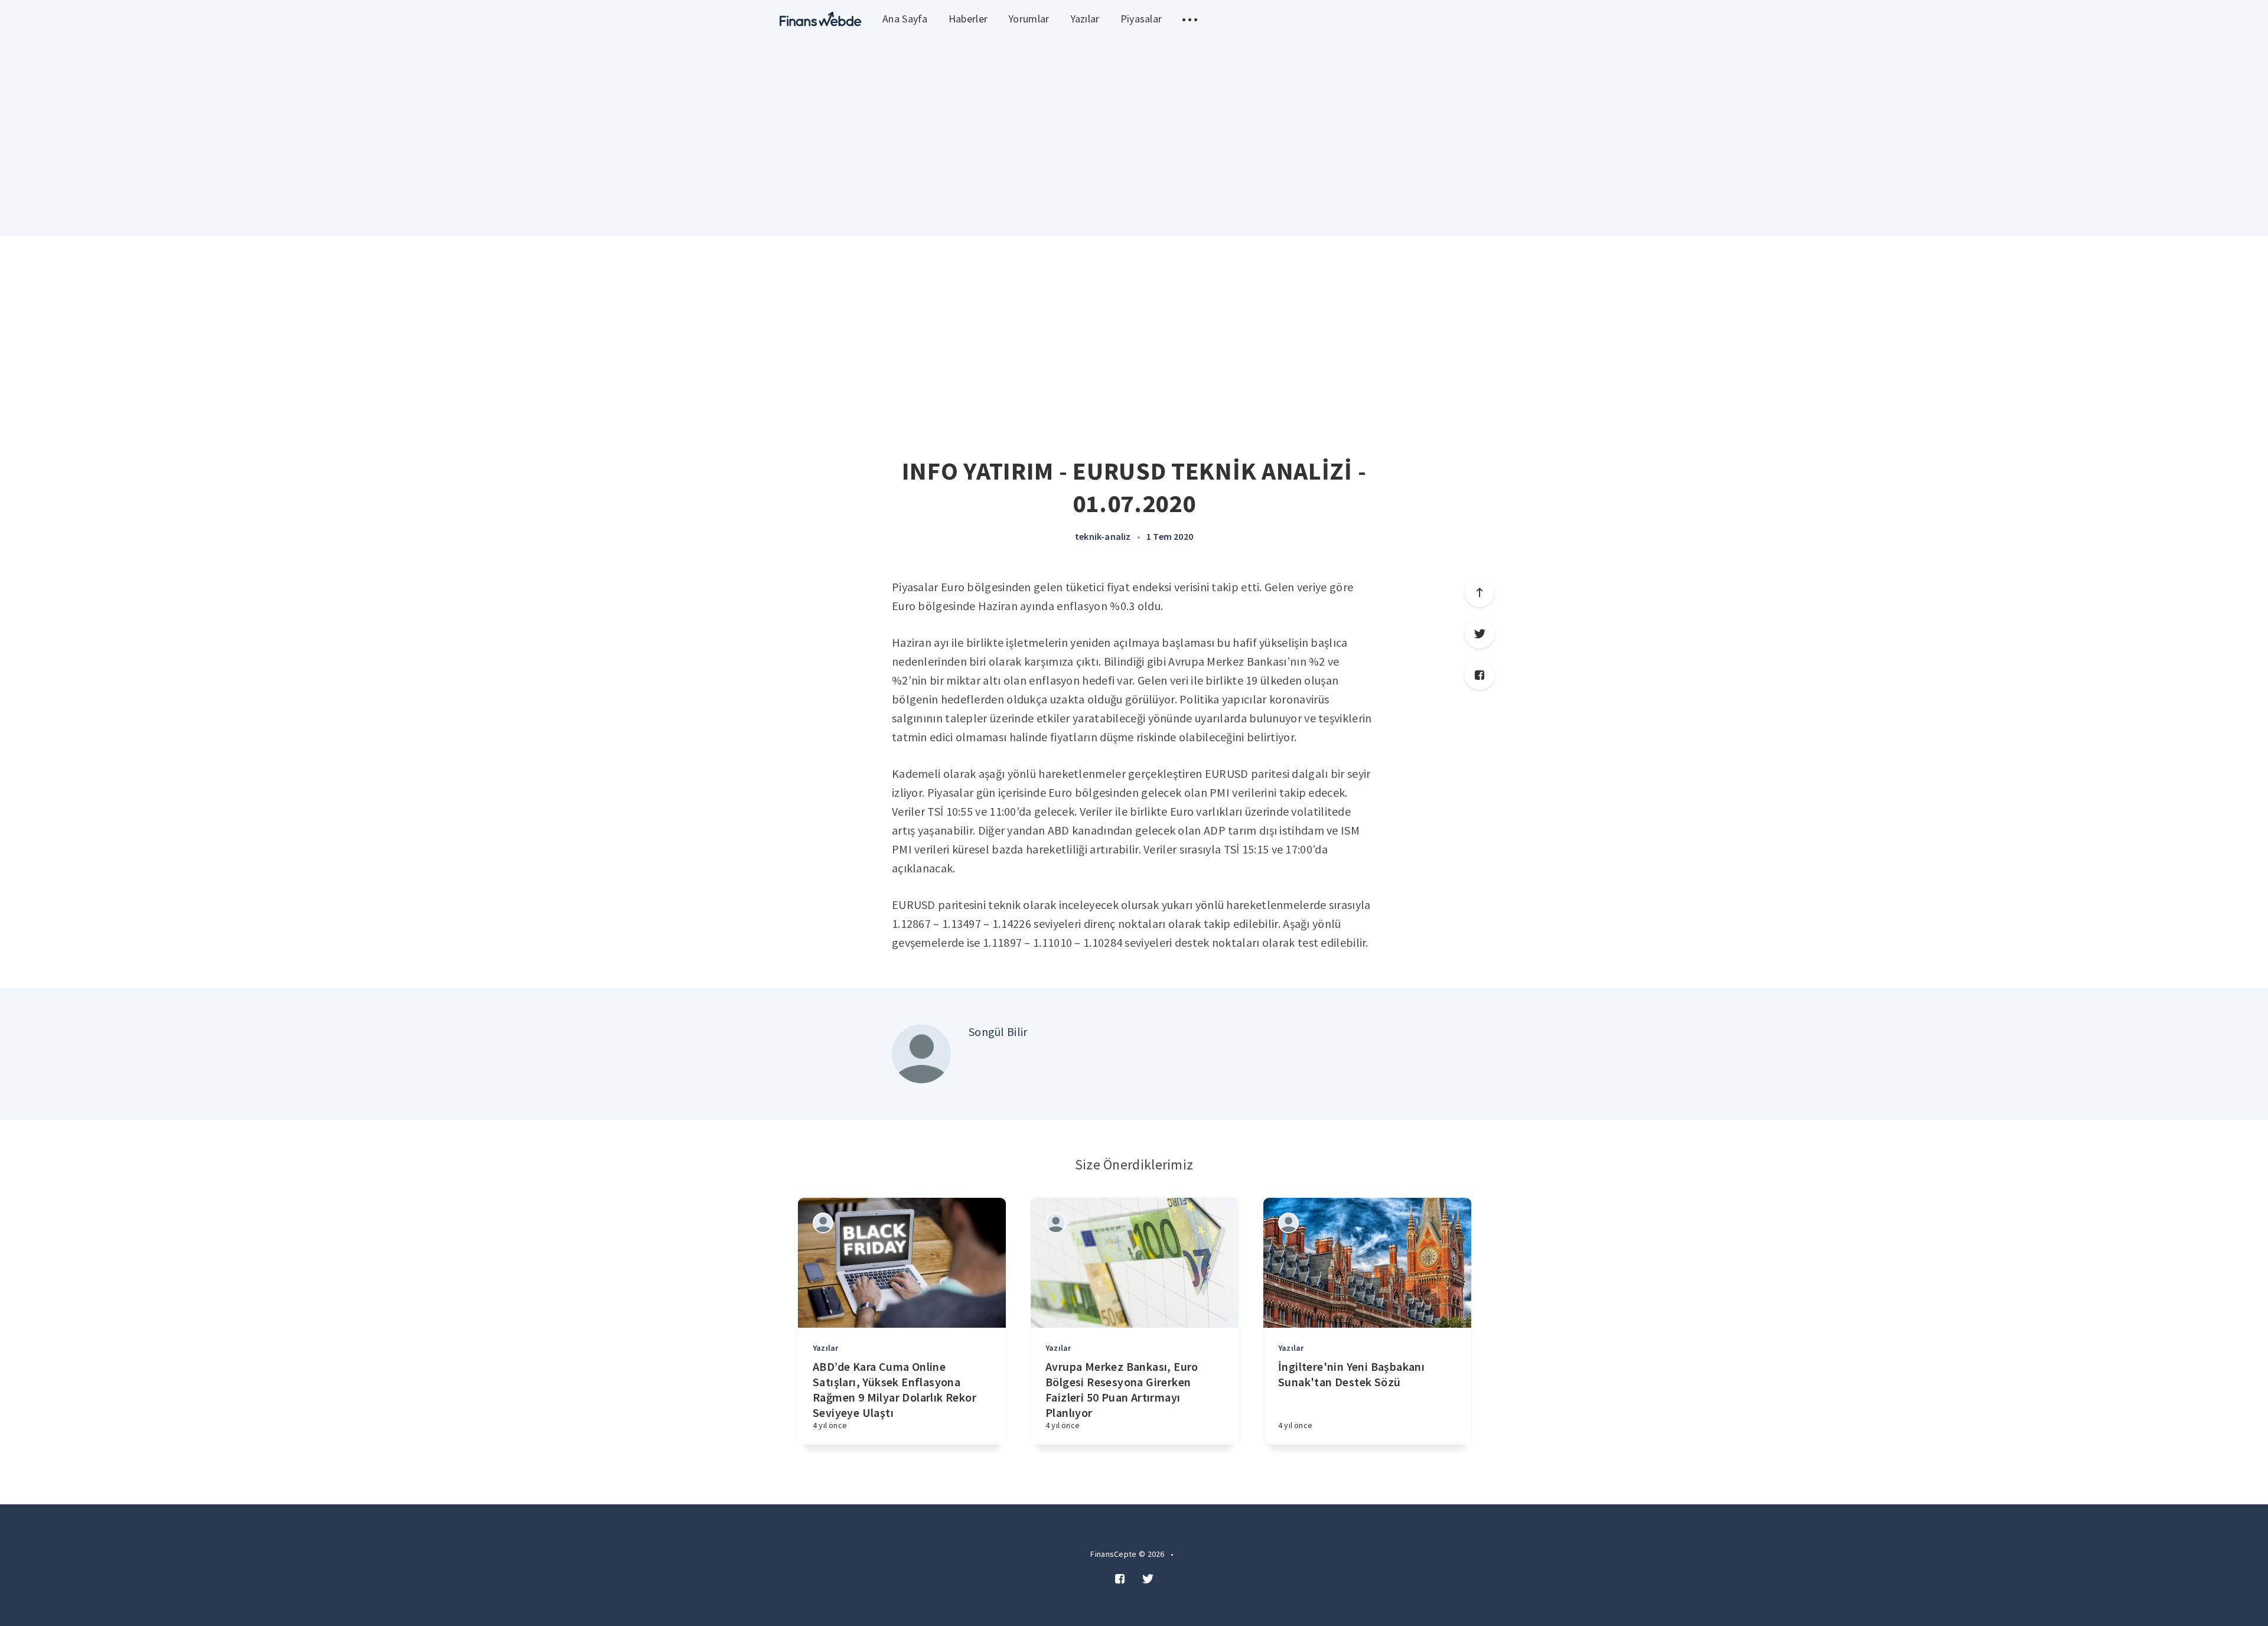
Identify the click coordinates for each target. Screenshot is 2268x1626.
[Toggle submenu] (1190, 19)
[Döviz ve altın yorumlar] (821, 19)
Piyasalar (1141, 19)
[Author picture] (921, 1054)
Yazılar (1085, 19)
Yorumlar (1029, 19)
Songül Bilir (998, 1032)
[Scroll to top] (1480, 592)
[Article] (902, 1263)
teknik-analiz (1103, 536)
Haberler (968, 19)
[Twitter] (1480, 634)
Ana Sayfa (905, 19)
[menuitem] (821, 19)
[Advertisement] (1134, 325)
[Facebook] (1480, 675)
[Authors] (823, 1223)
